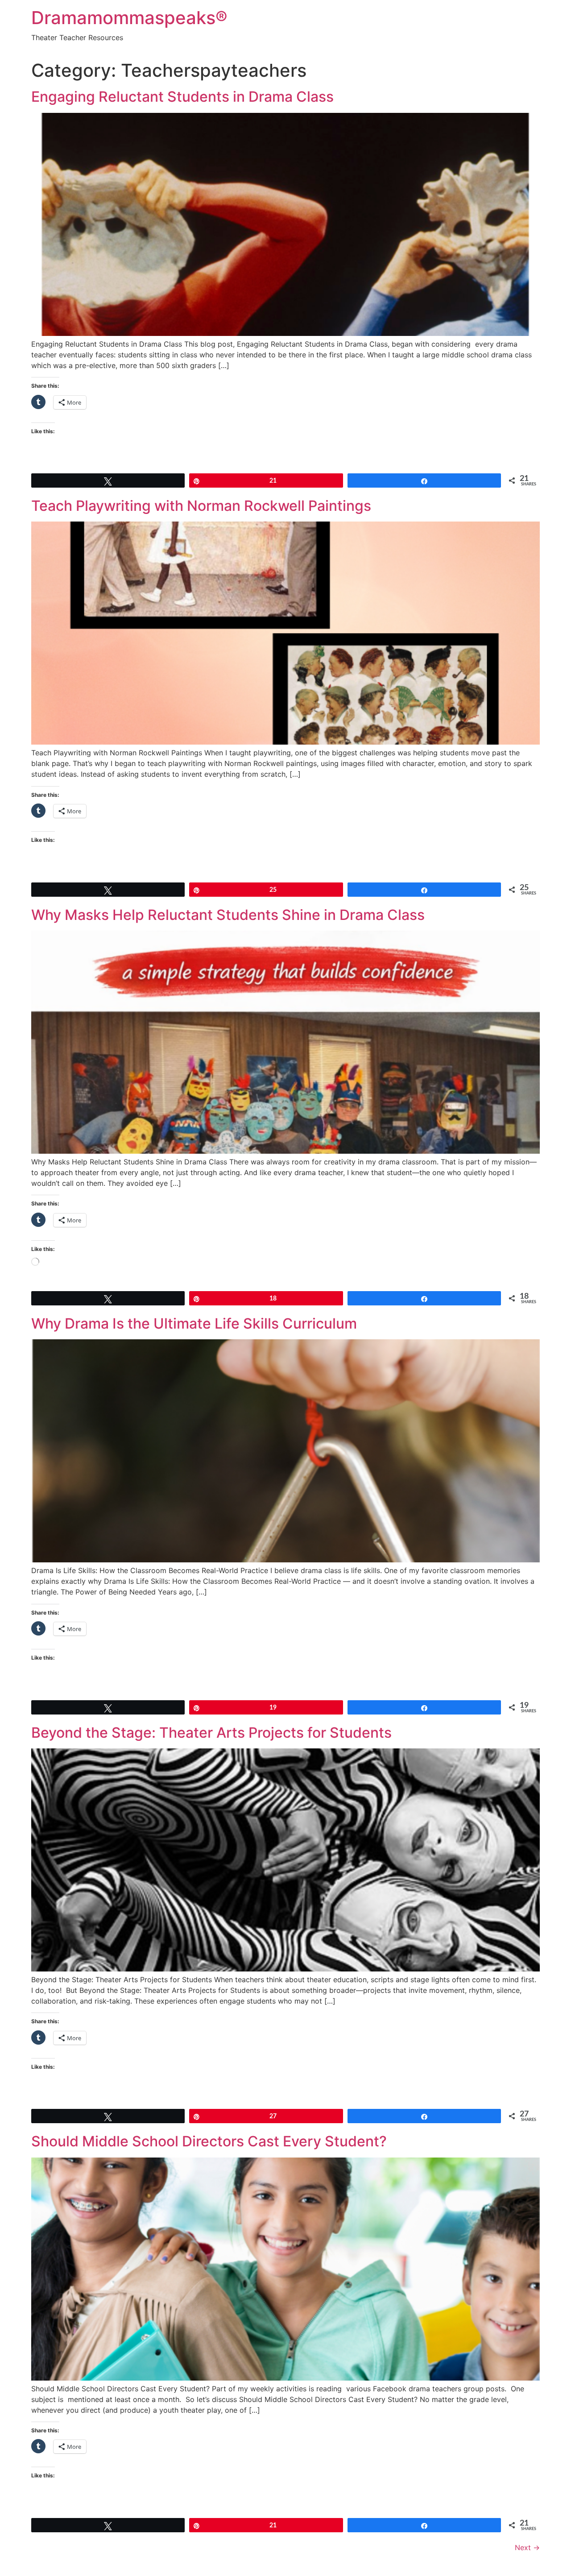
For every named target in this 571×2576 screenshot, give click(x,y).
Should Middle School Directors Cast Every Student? (209, 2141)
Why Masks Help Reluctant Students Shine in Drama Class (228, 915)
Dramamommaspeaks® (129, 18)
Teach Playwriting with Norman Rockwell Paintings (201, 506)
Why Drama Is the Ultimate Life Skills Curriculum (194, 1323)
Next (527, 2547)
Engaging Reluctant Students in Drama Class (182, 97)
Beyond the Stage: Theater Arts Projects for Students (211, 1733)
